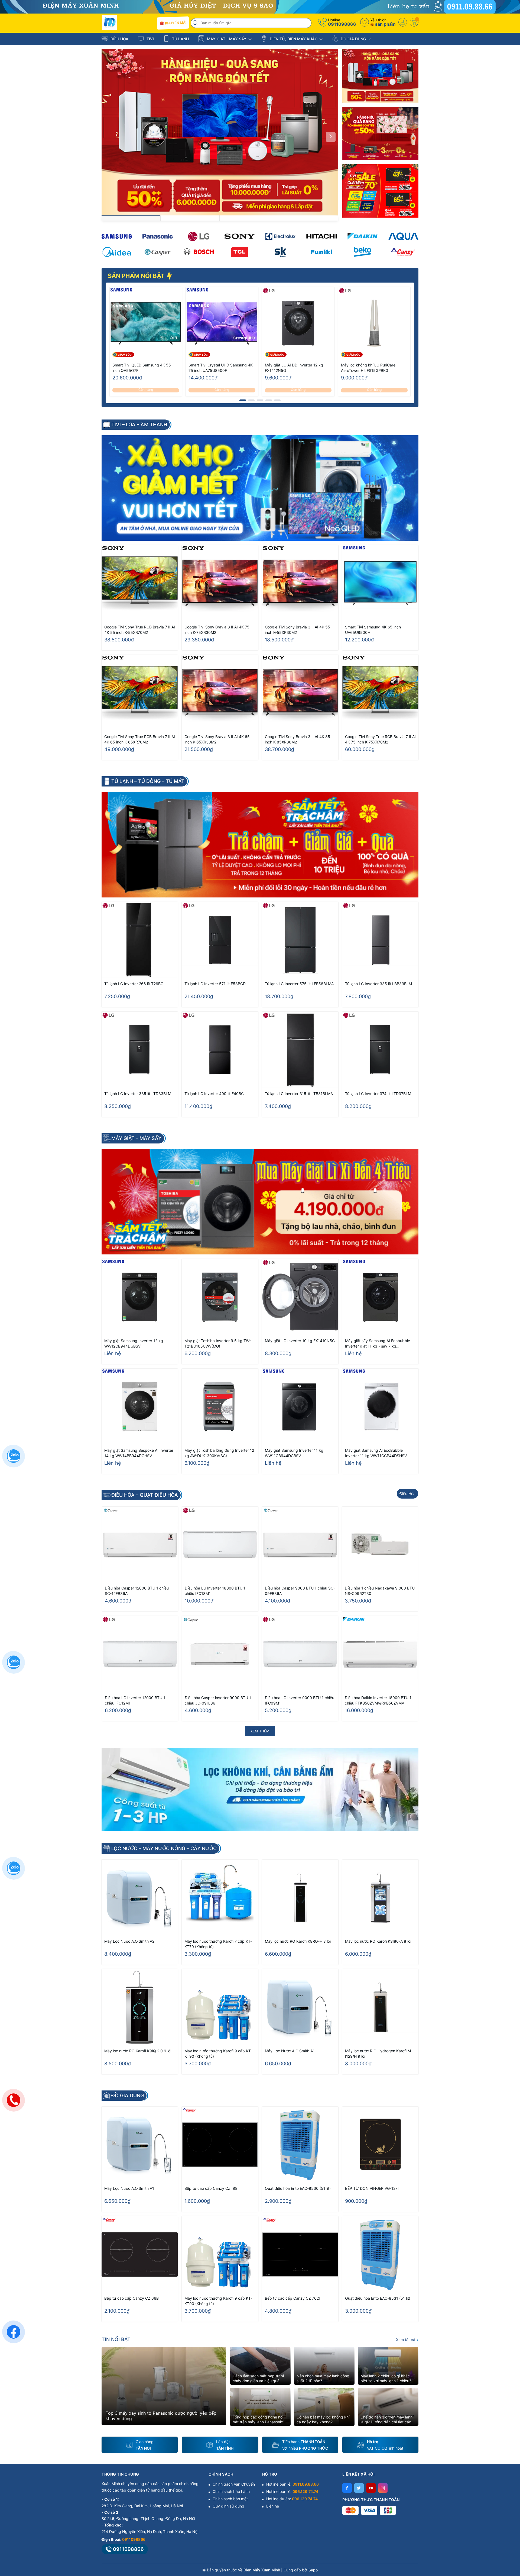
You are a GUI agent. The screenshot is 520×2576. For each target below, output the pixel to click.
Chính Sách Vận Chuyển (234, 2484)
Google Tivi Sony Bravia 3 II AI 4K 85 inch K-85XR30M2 (298, 739)
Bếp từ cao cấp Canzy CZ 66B (131, 2298)
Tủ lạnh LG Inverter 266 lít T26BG (134, 984)
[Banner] (380, 76)
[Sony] (240, 236)
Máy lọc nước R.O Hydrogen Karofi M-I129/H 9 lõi (379, 2054)
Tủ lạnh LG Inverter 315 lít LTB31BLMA (299, 1094)
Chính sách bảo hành (231, 2491)
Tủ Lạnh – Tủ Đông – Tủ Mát (148, 781)
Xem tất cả (406, 2340)
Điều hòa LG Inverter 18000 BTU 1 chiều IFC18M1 (215, 1591)
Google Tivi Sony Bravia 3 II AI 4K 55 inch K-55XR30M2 (298, 630)
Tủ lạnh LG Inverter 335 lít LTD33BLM (138, 1094)
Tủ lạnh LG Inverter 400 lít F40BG (214, 1094)
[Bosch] (199, 252)
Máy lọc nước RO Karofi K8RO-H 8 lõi (298, 1941)
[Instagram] (383, 2488)
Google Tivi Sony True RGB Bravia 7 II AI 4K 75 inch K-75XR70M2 (380, 739)
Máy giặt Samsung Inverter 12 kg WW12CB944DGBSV (134, 1343)
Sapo (313, 2570)
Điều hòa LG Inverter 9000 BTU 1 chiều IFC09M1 (300, 1700)
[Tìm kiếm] (196, 23)
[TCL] (240, 252)
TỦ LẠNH (180, 39)
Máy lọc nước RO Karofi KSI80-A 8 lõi (378, 1941)
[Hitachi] (321, 236)
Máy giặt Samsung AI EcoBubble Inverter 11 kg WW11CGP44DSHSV (376, 1453)
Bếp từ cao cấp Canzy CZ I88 (211, 2188)
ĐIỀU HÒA (119, 39)
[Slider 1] (220, 132)
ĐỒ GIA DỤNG (353, 39)
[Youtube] (371, 2488)
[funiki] (321, 252)
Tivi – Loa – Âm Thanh (139, 425)
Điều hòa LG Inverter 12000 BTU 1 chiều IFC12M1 (135, 1700)
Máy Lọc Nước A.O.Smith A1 (290, 2051)
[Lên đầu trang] (509, 2528)
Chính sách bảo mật (230, 2499)
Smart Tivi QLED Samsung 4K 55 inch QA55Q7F (142, 368)
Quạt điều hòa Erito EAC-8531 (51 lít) (378, 2298)
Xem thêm (260, 1731)
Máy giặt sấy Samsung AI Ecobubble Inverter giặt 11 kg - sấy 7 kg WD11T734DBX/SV (378, 1344)
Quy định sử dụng (228, 2506)
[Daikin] (363, 236)
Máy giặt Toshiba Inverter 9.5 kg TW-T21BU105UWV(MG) (218, 1343)
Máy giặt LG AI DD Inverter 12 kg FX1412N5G (294, 368)
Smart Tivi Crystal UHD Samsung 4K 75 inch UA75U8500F (221, 368)
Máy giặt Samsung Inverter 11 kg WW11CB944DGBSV (294, 1453)
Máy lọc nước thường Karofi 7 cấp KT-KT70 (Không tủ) (218, 1944)
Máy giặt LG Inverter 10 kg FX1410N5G (300, 1341)
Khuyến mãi (175, 23)
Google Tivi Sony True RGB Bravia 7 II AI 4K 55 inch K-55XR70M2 (140, 630)
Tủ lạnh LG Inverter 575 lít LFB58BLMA (299, 984)
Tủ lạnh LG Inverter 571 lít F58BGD (215, 984)
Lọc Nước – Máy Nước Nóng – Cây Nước (164, 1849)
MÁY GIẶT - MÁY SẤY (227, 39)
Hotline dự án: (292, 2499)
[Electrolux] (280, 236)
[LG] (199, 236)
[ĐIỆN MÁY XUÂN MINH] (260, 6)
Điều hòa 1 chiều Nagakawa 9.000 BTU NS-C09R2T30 (380, 1591)
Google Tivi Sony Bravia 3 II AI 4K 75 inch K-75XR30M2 (217, 630)
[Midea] (117, 252)
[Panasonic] (157, 236)
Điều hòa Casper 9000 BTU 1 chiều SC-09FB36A (300, 1591)
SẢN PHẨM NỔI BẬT (137, 276)
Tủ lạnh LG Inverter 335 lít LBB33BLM (378, 984)
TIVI (150, 39)
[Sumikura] (280, 252)
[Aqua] (403, 236)
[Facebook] (347, 2488)
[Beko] (363, 252)
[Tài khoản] (403, 22)
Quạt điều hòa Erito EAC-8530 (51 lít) (298, 2188)
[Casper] (157, 252)
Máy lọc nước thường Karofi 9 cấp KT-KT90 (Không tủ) (218, 2054)
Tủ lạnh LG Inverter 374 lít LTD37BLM (378, 1094)
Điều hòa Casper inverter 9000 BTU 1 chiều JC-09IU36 (218, 1700)
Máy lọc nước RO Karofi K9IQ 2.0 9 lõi (138, 2051)
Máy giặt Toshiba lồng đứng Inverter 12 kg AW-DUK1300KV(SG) (219, 1453)
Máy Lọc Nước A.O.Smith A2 (129, 1941)
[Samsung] (117, 236)
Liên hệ (273, 2506)
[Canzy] (403, 252)
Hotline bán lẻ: (292, 2484)
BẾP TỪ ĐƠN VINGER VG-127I (372, 2188)
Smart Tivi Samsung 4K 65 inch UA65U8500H (373, 630)
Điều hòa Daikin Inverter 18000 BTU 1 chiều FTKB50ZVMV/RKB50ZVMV (378, 1700)
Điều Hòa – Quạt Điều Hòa (145, 1495)
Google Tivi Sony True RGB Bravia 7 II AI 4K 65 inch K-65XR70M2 (140, 739)
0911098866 (342, 24)
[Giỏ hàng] (414, 22)
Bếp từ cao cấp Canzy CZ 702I (292, 2298)
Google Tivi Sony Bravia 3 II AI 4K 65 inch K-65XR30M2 (217, 739)
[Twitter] (359, 2488)
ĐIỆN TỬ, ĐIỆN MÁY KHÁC (294, 39)
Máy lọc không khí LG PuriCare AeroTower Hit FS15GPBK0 (368, 368)
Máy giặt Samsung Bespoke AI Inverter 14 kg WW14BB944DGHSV (139, 1453)
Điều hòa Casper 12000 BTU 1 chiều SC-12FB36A (137, 1591)
